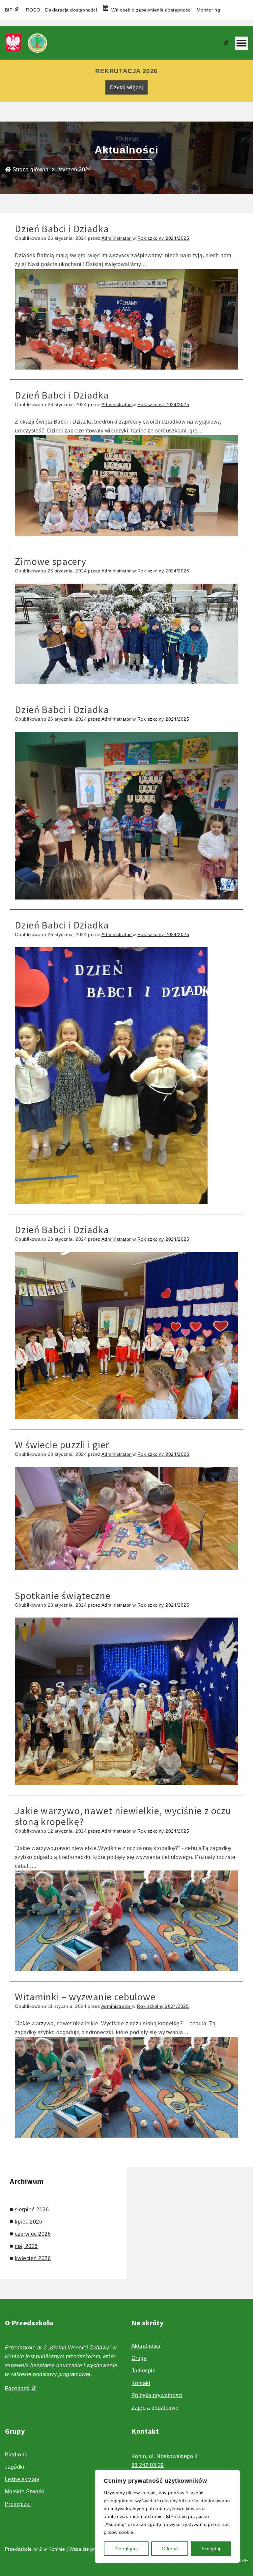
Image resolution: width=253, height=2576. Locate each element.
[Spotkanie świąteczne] (126, 1701)
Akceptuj (211, 2549)
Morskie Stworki (25, 2492)
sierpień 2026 (32, 2210)
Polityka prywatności (157, 2395)
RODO (33, 10)
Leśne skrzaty (22, 2479)
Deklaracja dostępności (71, 10)
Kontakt (141, 2383)
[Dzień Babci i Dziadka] (126, 319)
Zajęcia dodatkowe (155, 2408)
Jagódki (15, 2467)
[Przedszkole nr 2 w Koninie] (28, 43)
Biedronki (17, 2455)
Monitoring (208, 10)
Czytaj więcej (126, 87)
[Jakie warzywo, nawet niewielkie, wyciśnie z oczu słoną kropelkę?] (126, 1921)
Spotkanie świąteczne (63, 1595)
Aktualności (146, 2346)
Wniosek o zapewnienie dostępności (151, 10)
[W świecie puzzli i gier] (126, 1518)
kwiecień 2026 (33, 2258)
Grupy (139, 2358)
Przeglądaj (126, 2549)
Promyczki (18, 2504)
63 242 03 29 (148, 2465)
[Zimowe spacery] (126, 634)
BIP (9, 10)
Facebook (17, 2388)
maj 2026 (26, 2246)
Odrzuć (170, 2549)
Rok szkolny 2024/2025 (163, 238)
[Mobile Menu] (241, 43)
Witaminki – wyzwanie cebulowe (85, 1997)
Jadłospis (143, 2371)
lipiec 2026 (28, 2222)
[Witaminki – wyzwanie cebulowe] (126, 2087)
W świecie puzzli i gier (62, 1445)
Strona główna (30, 169)
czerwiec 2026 (33, 2234)
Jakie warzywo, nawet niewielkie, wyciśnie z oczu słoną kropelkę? (123, 1816)
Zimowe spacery (51, 561)
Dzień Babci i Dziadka (62, 229)
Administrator (117, 238)
